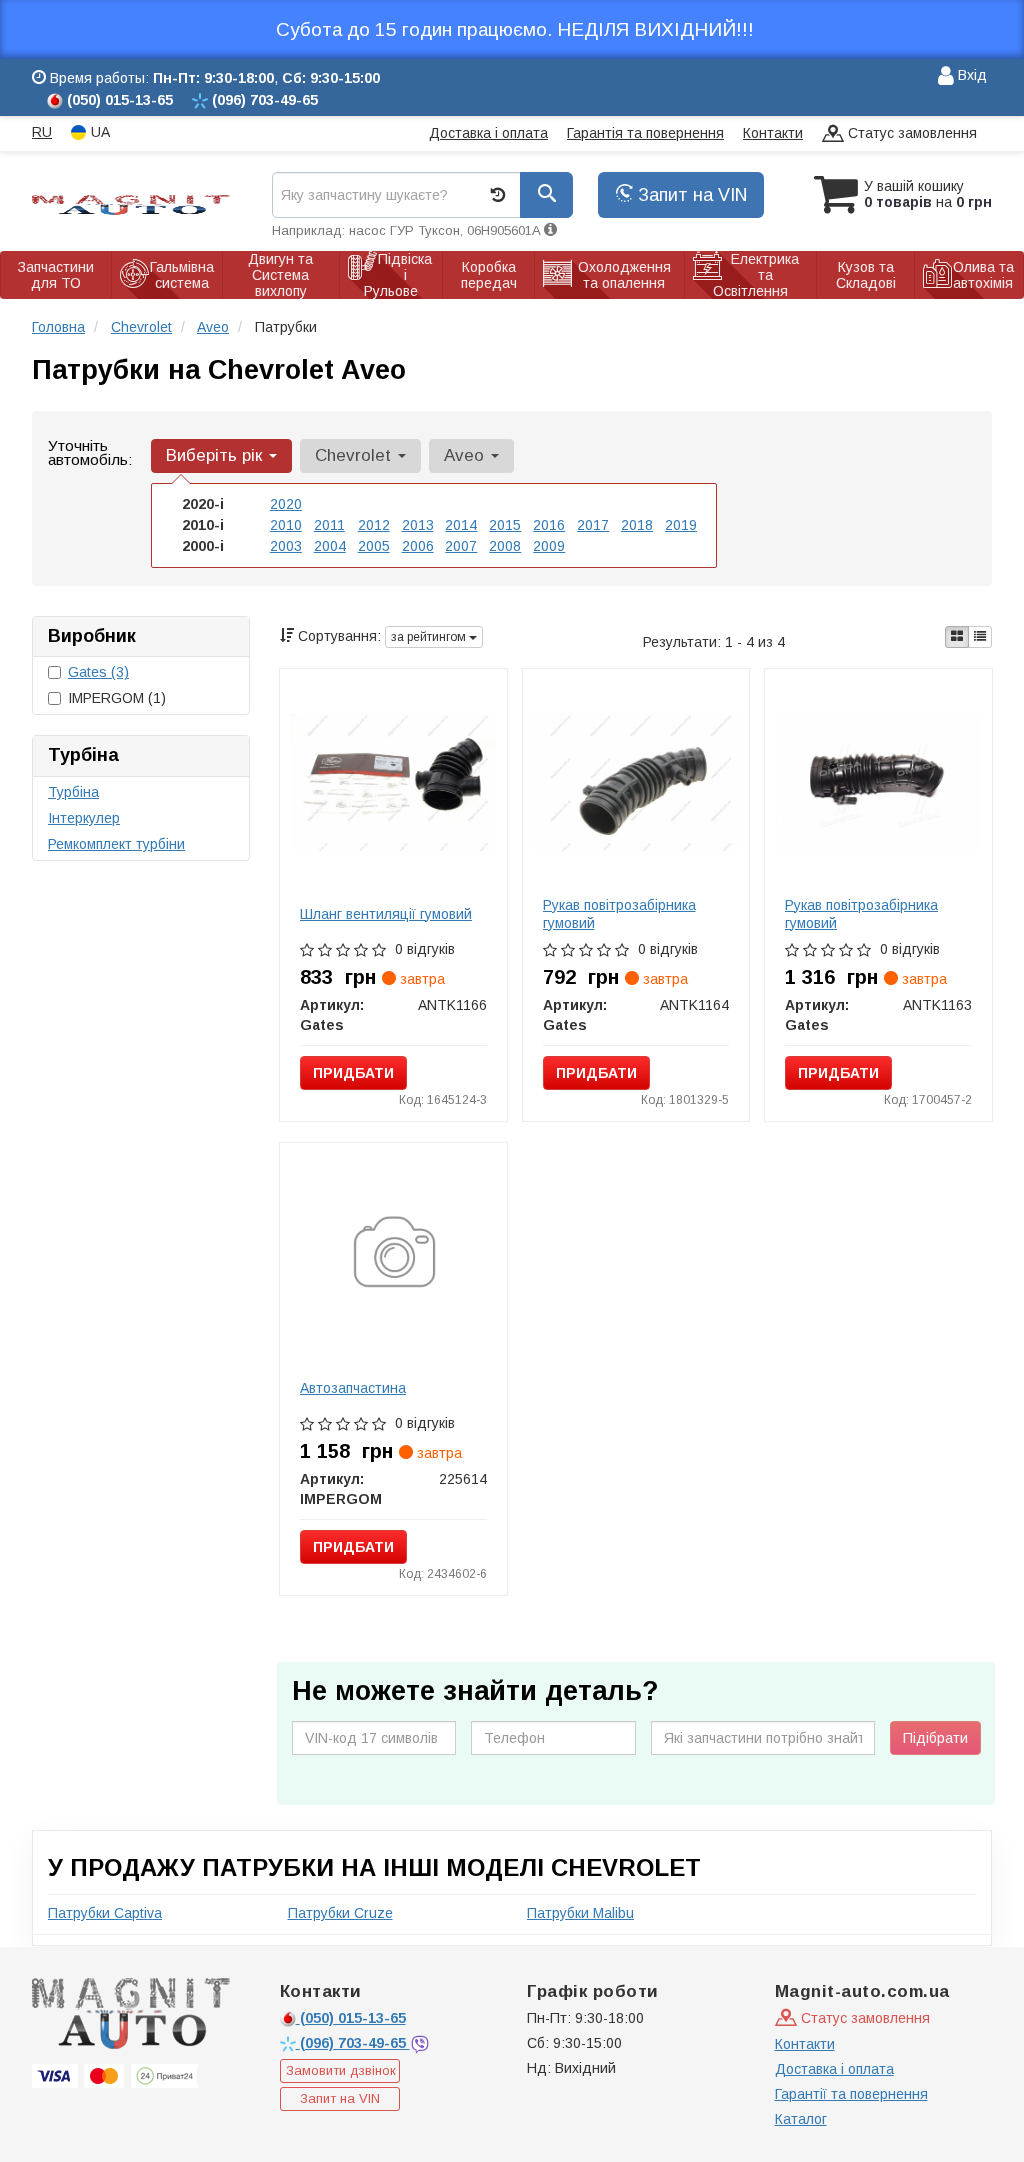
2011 (329, 525)
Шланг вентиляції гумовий (386, 914)
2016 (549, 525)
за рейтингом (430, 637)
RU (42, 132)
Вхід (970, 75)
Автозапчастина (353, 1388)
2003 (286, 546)
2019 (681, 525)
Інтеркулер (84, 818)
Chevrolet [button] (355, 455)
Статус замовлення (910, 133)
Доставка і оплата (488, 133)
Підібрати (935, 1738)
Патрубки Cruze (340, 1913)
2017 (593, 525)
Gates (98, 672)
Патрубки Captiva (105, 1913)
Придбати (353, 1073)
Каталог (801, 2119)
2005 (374, 546)
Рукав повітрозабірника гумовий (619, 914)
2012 (374, 525)
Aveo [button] (466, 455)
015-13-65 (353, 2018)
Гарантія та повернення (645, 133)
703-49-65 (355, 2043)
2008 (505, 546)
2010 (286, 525)
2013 (418, 525)
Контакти (773, 133)
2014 (461, 525)
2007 (461, 546)
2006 (418, 546)
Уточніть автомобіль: (90, 452)
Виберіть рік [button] (216, 455)
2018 (637, 525)
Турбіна (73, 792)
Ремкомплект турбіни (116, 844)
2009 (549, 546)
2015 (505, 525)
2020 (286, 504)
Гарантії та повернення (851, 2094)
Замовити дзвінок (341, 2070)
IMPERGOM (117, 698)
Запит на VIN (690, 195)
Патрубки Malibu (580, 1913)
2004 (330, 546)
